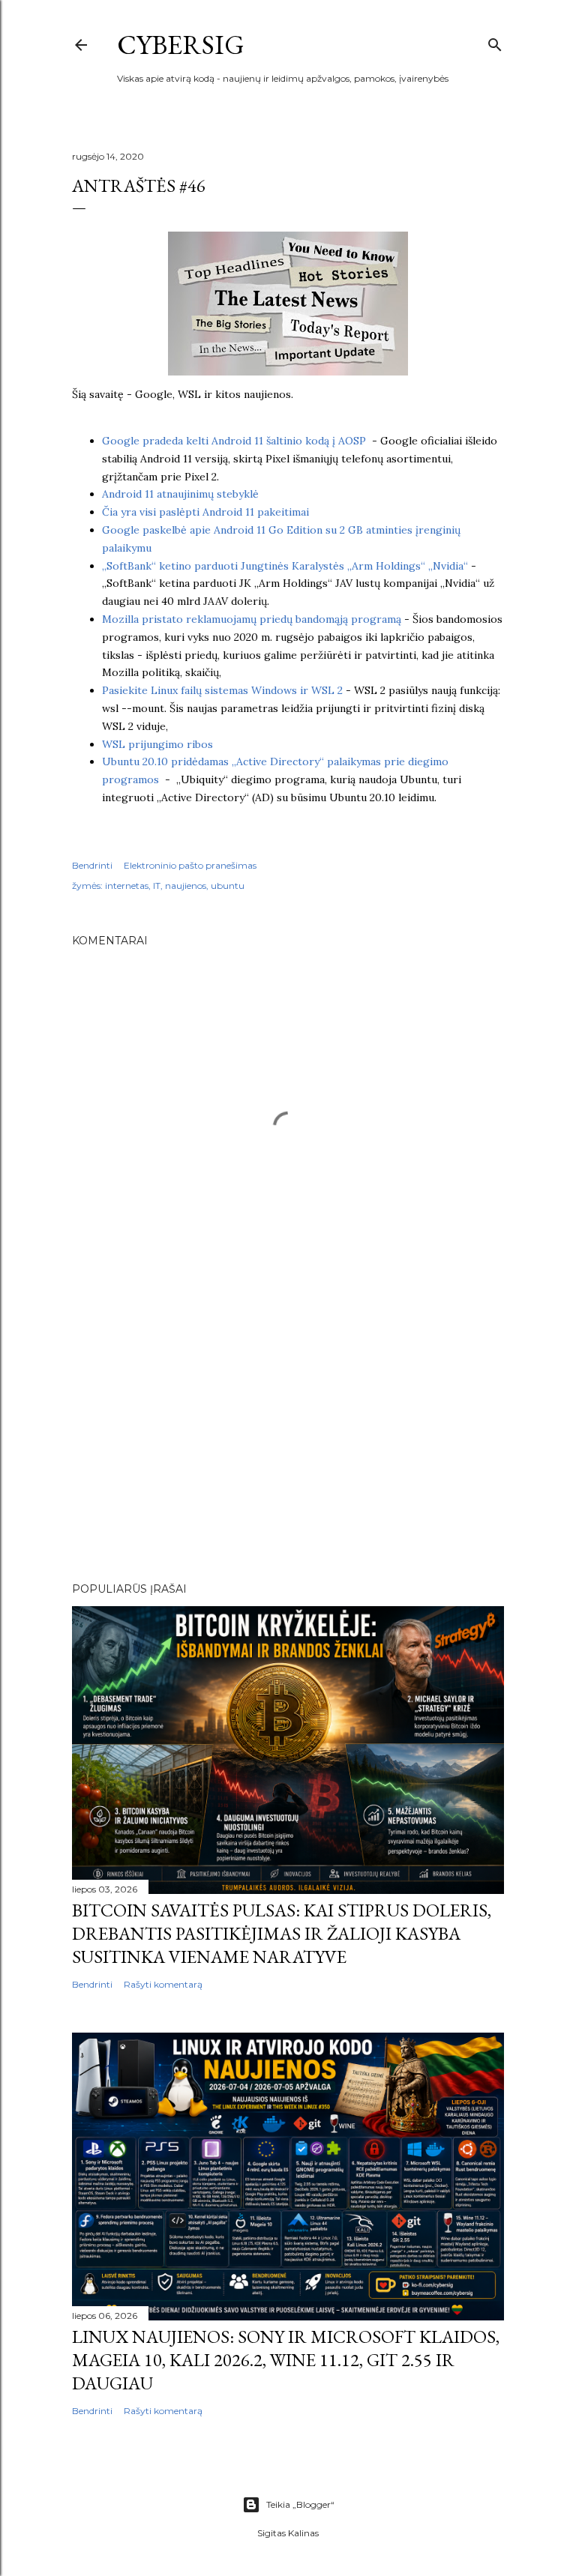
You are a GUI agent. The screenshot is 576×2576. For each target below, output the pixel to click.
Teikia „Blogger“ (300, 2504)
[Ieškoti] (495, 42)
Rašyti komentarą (163, 1984)
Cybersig (181, 45)
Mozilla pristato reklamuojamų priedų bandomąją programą (252, 619)
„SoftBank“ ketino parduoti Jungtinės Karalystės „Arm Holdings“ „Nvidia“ (285, 566)
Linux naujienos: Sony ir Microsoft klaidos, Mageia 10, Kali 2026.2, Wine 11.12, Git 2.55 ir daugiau (286, 2360)
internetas (127, 886)
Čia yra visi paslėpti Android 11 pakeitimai (205, 512)
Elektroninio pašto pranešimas (190, 865)
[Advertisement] (288, 1440)
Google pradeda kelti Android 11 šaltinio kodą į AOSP (237, 441)
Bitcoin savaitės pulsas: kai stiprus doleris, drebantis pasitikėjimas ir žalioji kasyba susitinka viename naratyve (282, 1933)
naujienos (186, 886)
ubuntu (228, 886)
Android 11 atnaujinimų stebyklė (180, 494)
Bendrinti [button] (92, 865)
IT (157, 886)
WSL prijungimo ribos (157, 744)
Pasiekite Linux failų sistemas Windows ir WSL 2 (222, 690)
